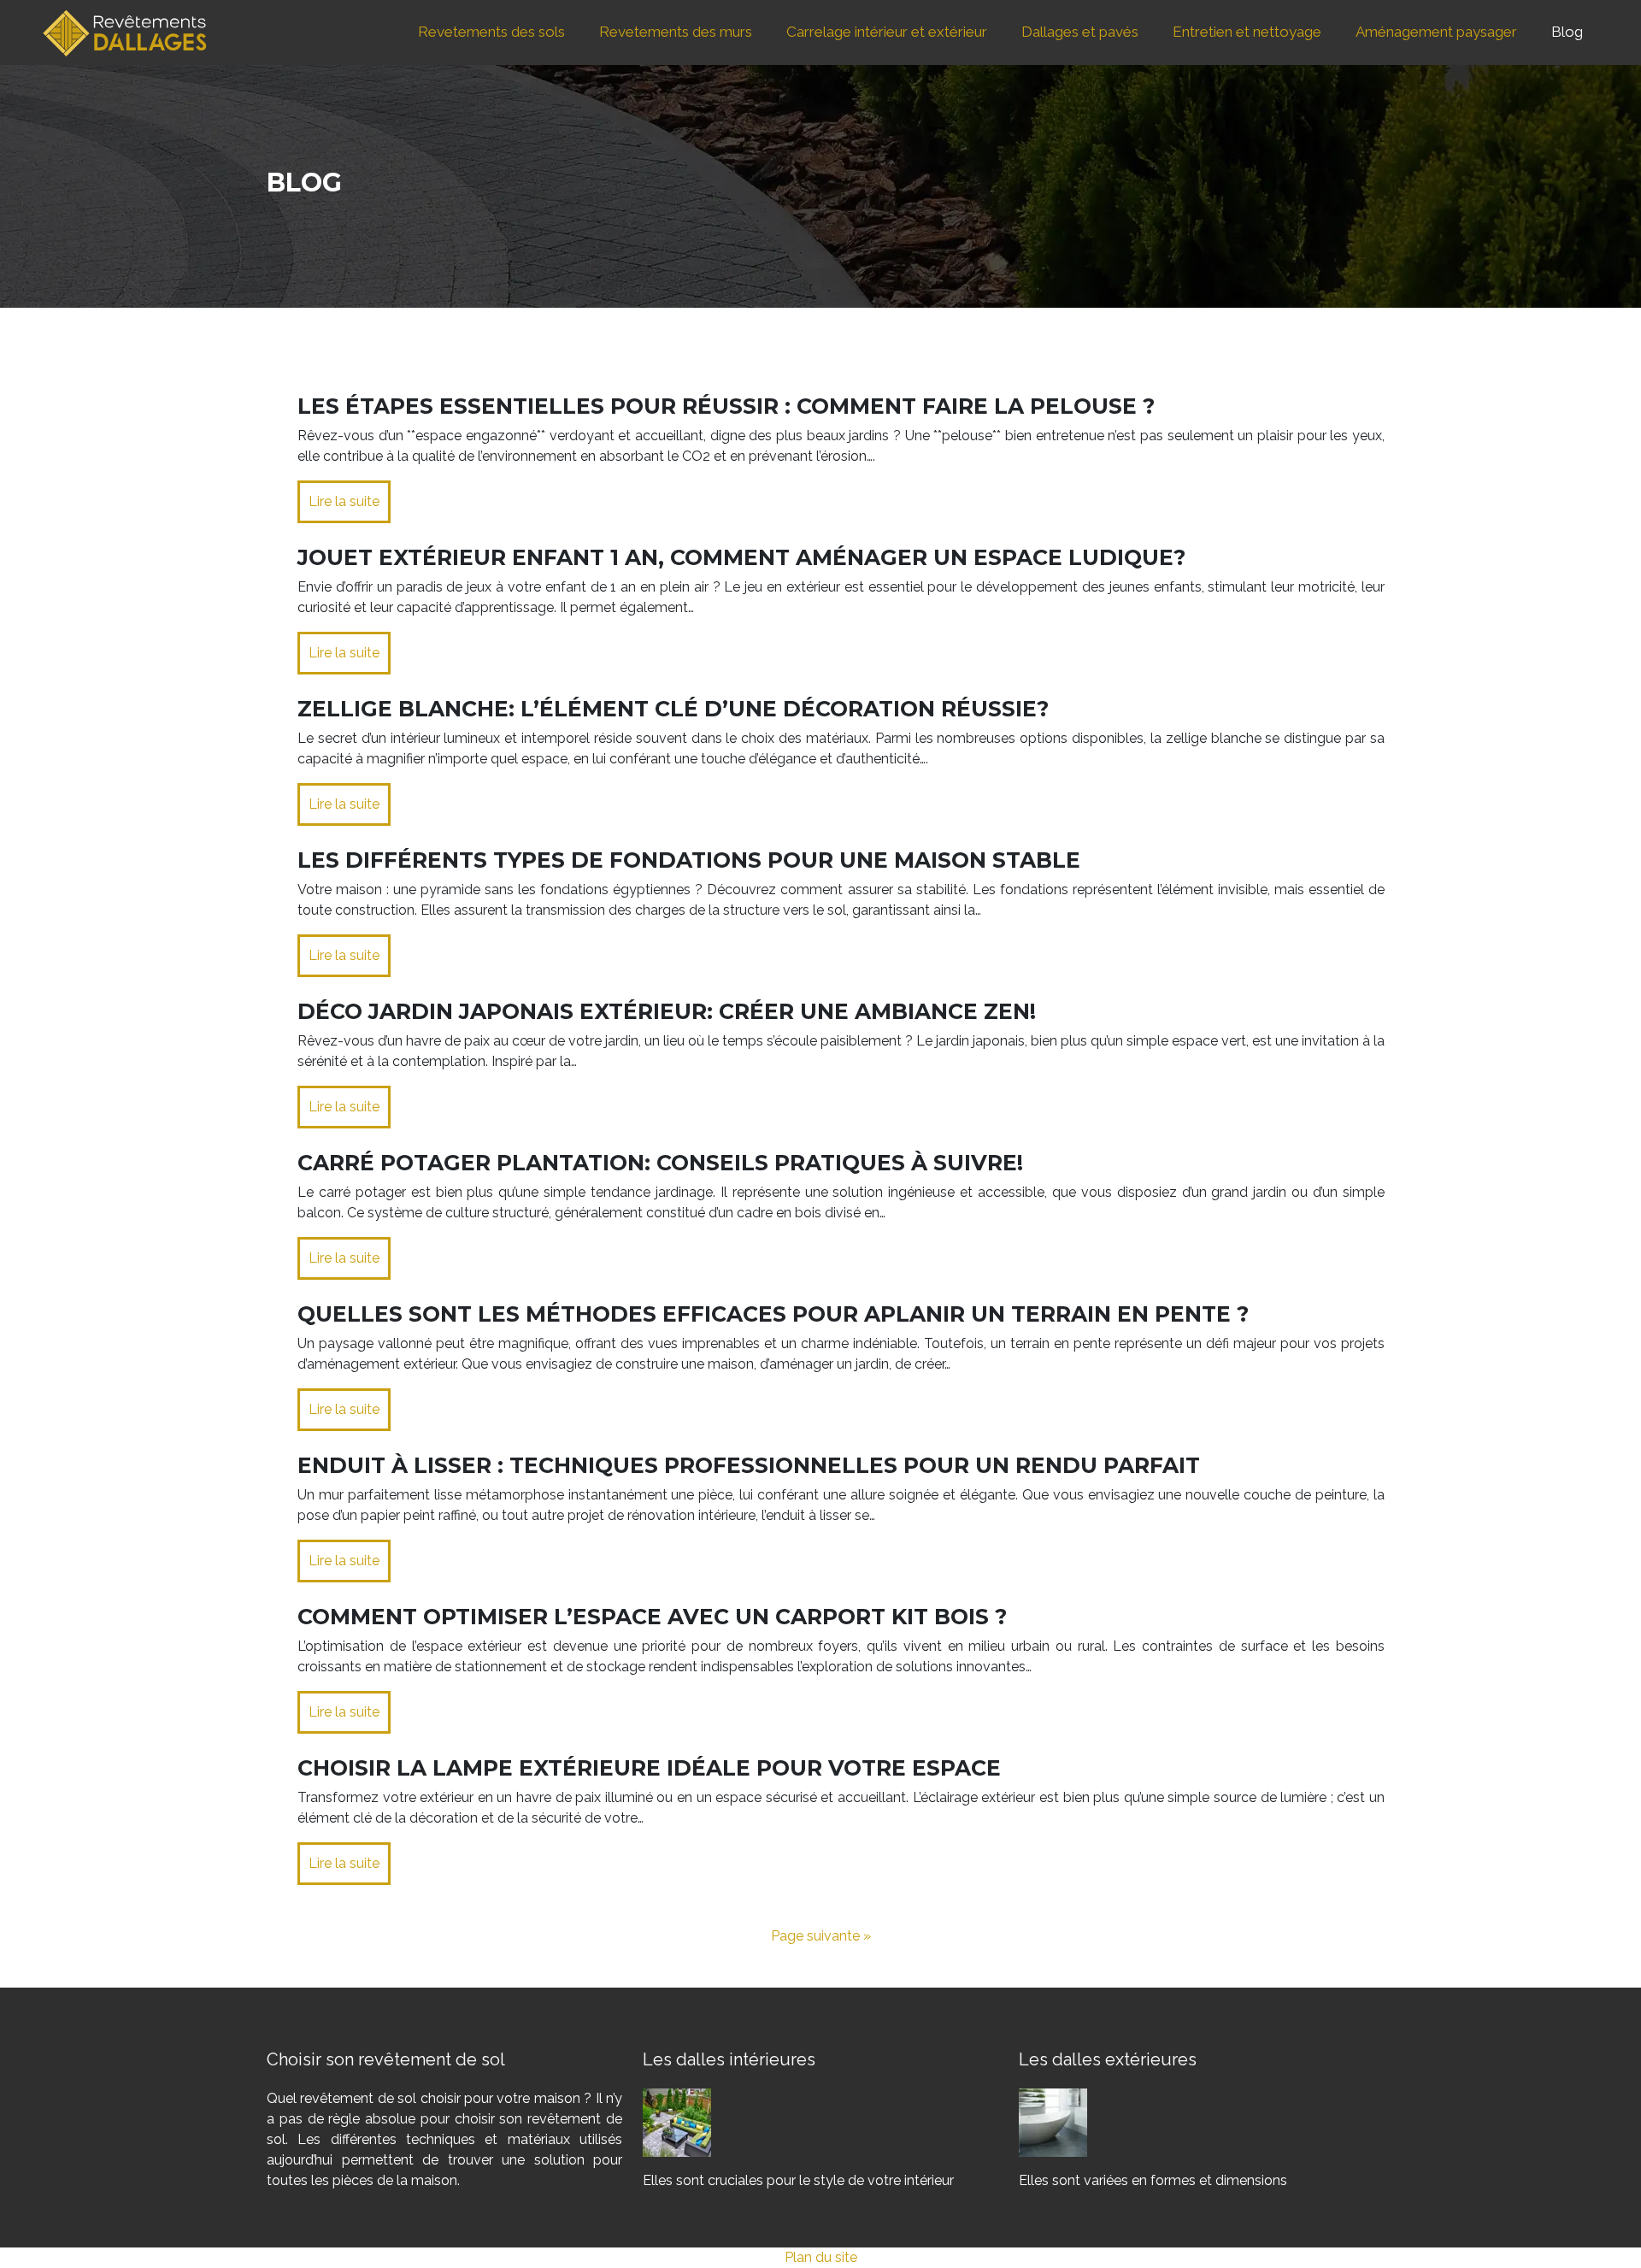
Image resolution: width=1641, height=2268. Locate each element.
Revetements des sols (491, 32)
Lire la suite (344, 501)
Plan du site (821, 2257)
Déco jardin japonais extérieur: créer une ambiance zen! (667, 1011)
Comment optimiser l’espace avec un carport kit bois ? (652, 1617)
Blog (1567, 32)
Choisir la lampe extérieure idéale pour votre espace (649, 1768)
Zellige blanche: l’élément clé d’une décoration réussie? (673, 709)
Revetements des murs (676, 32)
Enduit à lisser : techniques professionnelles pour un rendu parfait (749, 1465)
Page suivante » (821, 1936)
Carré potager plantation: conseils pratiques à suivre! (660, 1163)
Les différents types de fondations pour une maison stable (689, 860)
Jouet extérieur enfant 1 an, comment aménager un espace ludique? (741, 557)
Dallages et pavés (1080, 32)
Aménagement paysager (1436, 32)
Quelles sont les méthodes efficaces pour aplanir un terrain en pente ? (773, 1314)
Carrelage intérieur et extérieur (887, 32)
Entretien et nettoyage (1247, 32)
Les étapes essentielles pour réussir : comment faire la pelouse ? (726, 406)
